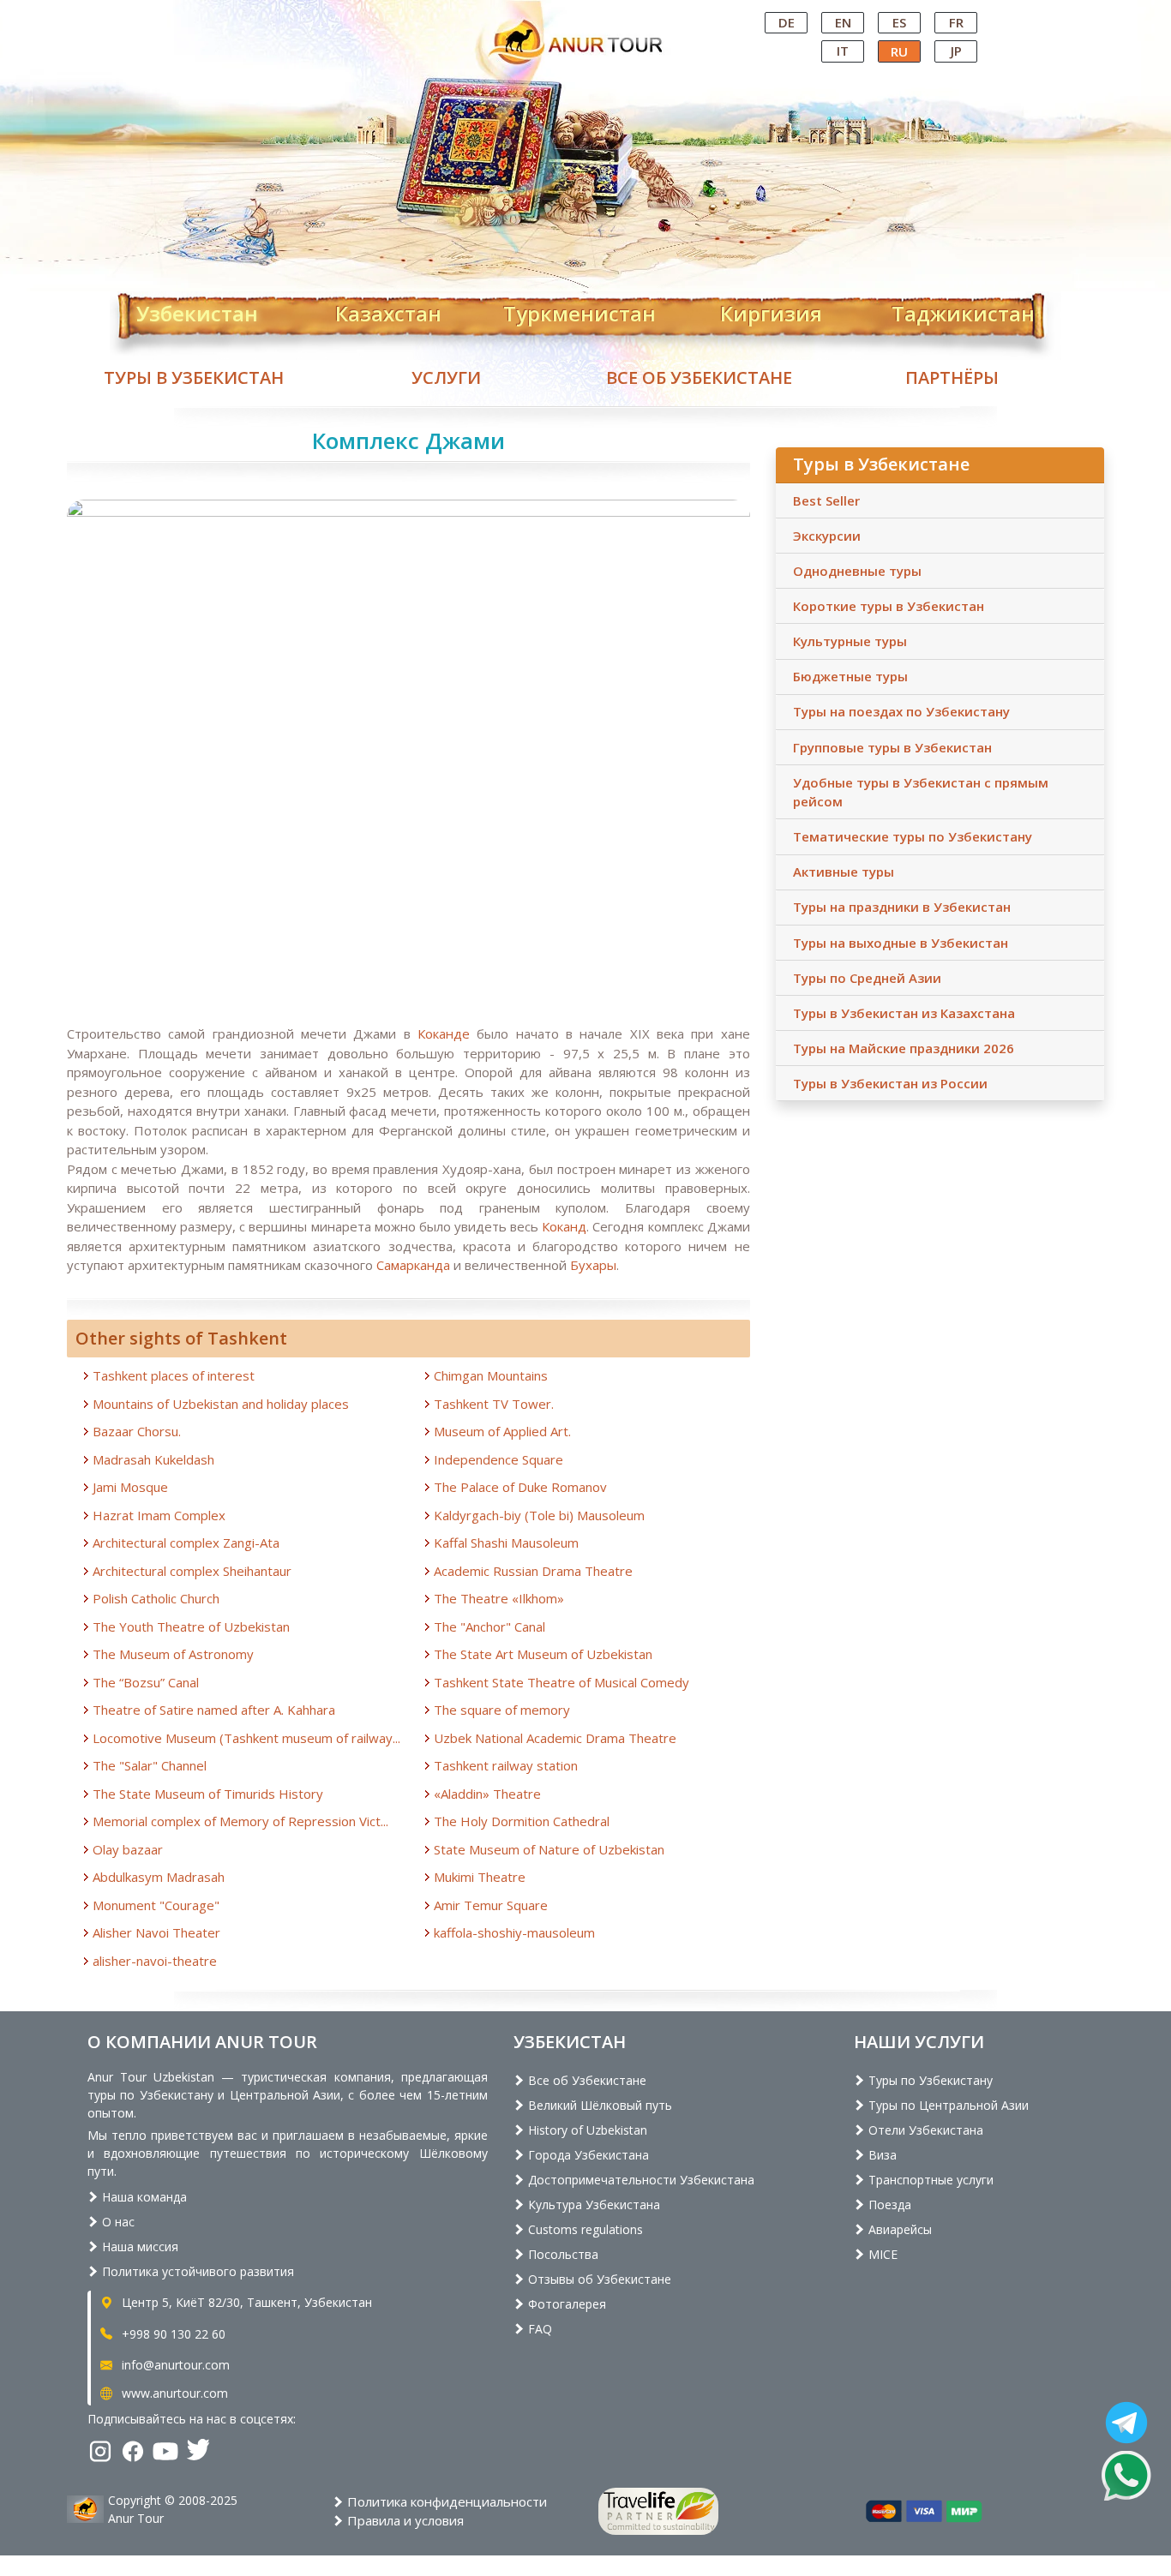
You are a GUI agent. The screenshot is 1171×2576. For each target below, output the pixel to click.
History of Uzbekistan (586, 2130)
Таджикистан (963, 310)
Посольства (561, 2254)
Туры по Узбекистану (929, 2080)
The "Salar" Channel (150, 1765)
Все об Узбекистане (699, 377)
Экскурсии (827, 536)
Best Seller (826, 500)
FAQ (538, 2329)
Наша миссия (138, 2247)
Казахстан (388, 310)
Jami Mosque (130, 1487)
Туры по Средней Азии (867, 978)
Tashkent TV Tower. (494, 1404)
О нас (117, 2222)
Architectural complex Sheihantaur (192, 1571)
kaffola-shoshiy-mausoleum (514, 1932)
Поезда (888, 2205)
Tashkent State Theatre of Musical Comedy (561, 1682)
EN (843, 22)
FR (956, 22)
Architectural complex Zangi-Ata (186, 1543)
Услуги (446, 377)
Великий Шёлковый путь (598, 2105)
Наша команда (143, 2197)
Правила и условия (404, 2520)
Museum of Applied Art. (502, 1431)
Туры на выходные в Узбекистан (901, 943)
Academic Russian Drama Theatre (533, 1571)
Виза (881, 2155)
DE (787, 22)
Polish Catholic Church (156, 1598)
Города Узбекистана (587, 2155)
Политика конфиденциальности (445, 2501)
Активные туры (844, 872)
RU (899, 51)
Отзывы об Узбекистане (598, 2279)
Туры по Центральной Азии (947, 2105)
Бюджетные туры (850, 676)
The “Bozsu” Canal (146, 1682)
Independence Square (498, 1459)
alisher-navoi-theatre (155, 1961)
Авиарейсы (898, 2229)
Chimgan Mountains (491, 1375)
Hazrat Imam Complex (159, 1515)
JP (956, 51)
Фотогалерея (565, 2304)
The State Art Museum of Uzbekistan (543, 1654)
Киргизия (771, 310)
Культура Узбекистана (592, 2205)
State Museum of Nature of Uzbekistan (549, 1849)
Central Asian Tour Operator (584, 15)
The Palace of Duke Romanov (520, 1487)
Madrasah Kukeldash (153, 1459)
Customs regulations (584, 2229)
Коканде (447, 1033)
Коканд (564, 1226)
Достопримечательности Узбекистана (640, 2180)
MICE (881, 2254)
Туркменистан (579, 310)
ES (899, 22)
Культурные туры (850, 641)
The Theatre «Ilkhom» (499, 1598)
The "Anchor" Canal (489, 1626)
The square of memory (502, 1710)
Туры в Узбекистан (194, 377)
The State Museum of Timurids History (208, 1794)
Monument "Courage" (156, 1905)
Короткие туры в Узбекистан (889, 606)
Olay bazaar (128, 1849)
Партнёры (952, 377)
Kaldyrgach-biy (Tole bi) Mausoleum (539, 1515)
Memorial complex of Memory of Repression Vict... (240, 1821)
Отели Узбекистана (924, 2130)
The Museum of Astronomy (173, 1654)
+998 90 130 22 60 (172, 2334)
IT (843, 51)
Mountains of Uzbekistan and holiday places (221, 1404)
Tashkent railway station (506, 1765)
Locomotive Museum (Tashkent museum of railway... (246, 1738)
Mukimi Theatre (480, 1877)
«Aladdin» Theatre (487, 1794)
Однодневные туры (857, 571)
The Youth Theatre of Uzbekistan (191, 1626)
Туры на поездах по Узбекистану (901, 711)
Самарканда (411, 1265)
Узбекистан (197, 310)
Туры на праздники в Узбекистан (902, 907)
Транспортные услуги (929, 2180)
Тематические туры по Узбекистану (913, 836)
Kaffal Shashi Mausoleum (506, 1543)
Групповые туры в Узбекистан (892, 747)
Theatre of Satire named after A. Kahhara (214, 1710)
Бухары (593, 1265)
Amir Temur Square (491, 1905)
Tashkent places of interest (174, 1375)
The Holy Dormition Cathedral (522, 1821)
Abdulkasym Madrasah (159, 1877)
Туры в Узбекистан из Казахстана (904, 1013)
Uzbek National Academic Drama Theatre (555, 1738)
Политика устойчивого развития (196, 2271)
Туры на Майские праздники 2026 (904, 1048)
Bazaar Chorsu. (137, 1431)
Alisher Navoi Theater (156, 1932)
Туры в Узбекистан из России (890, 1083)
